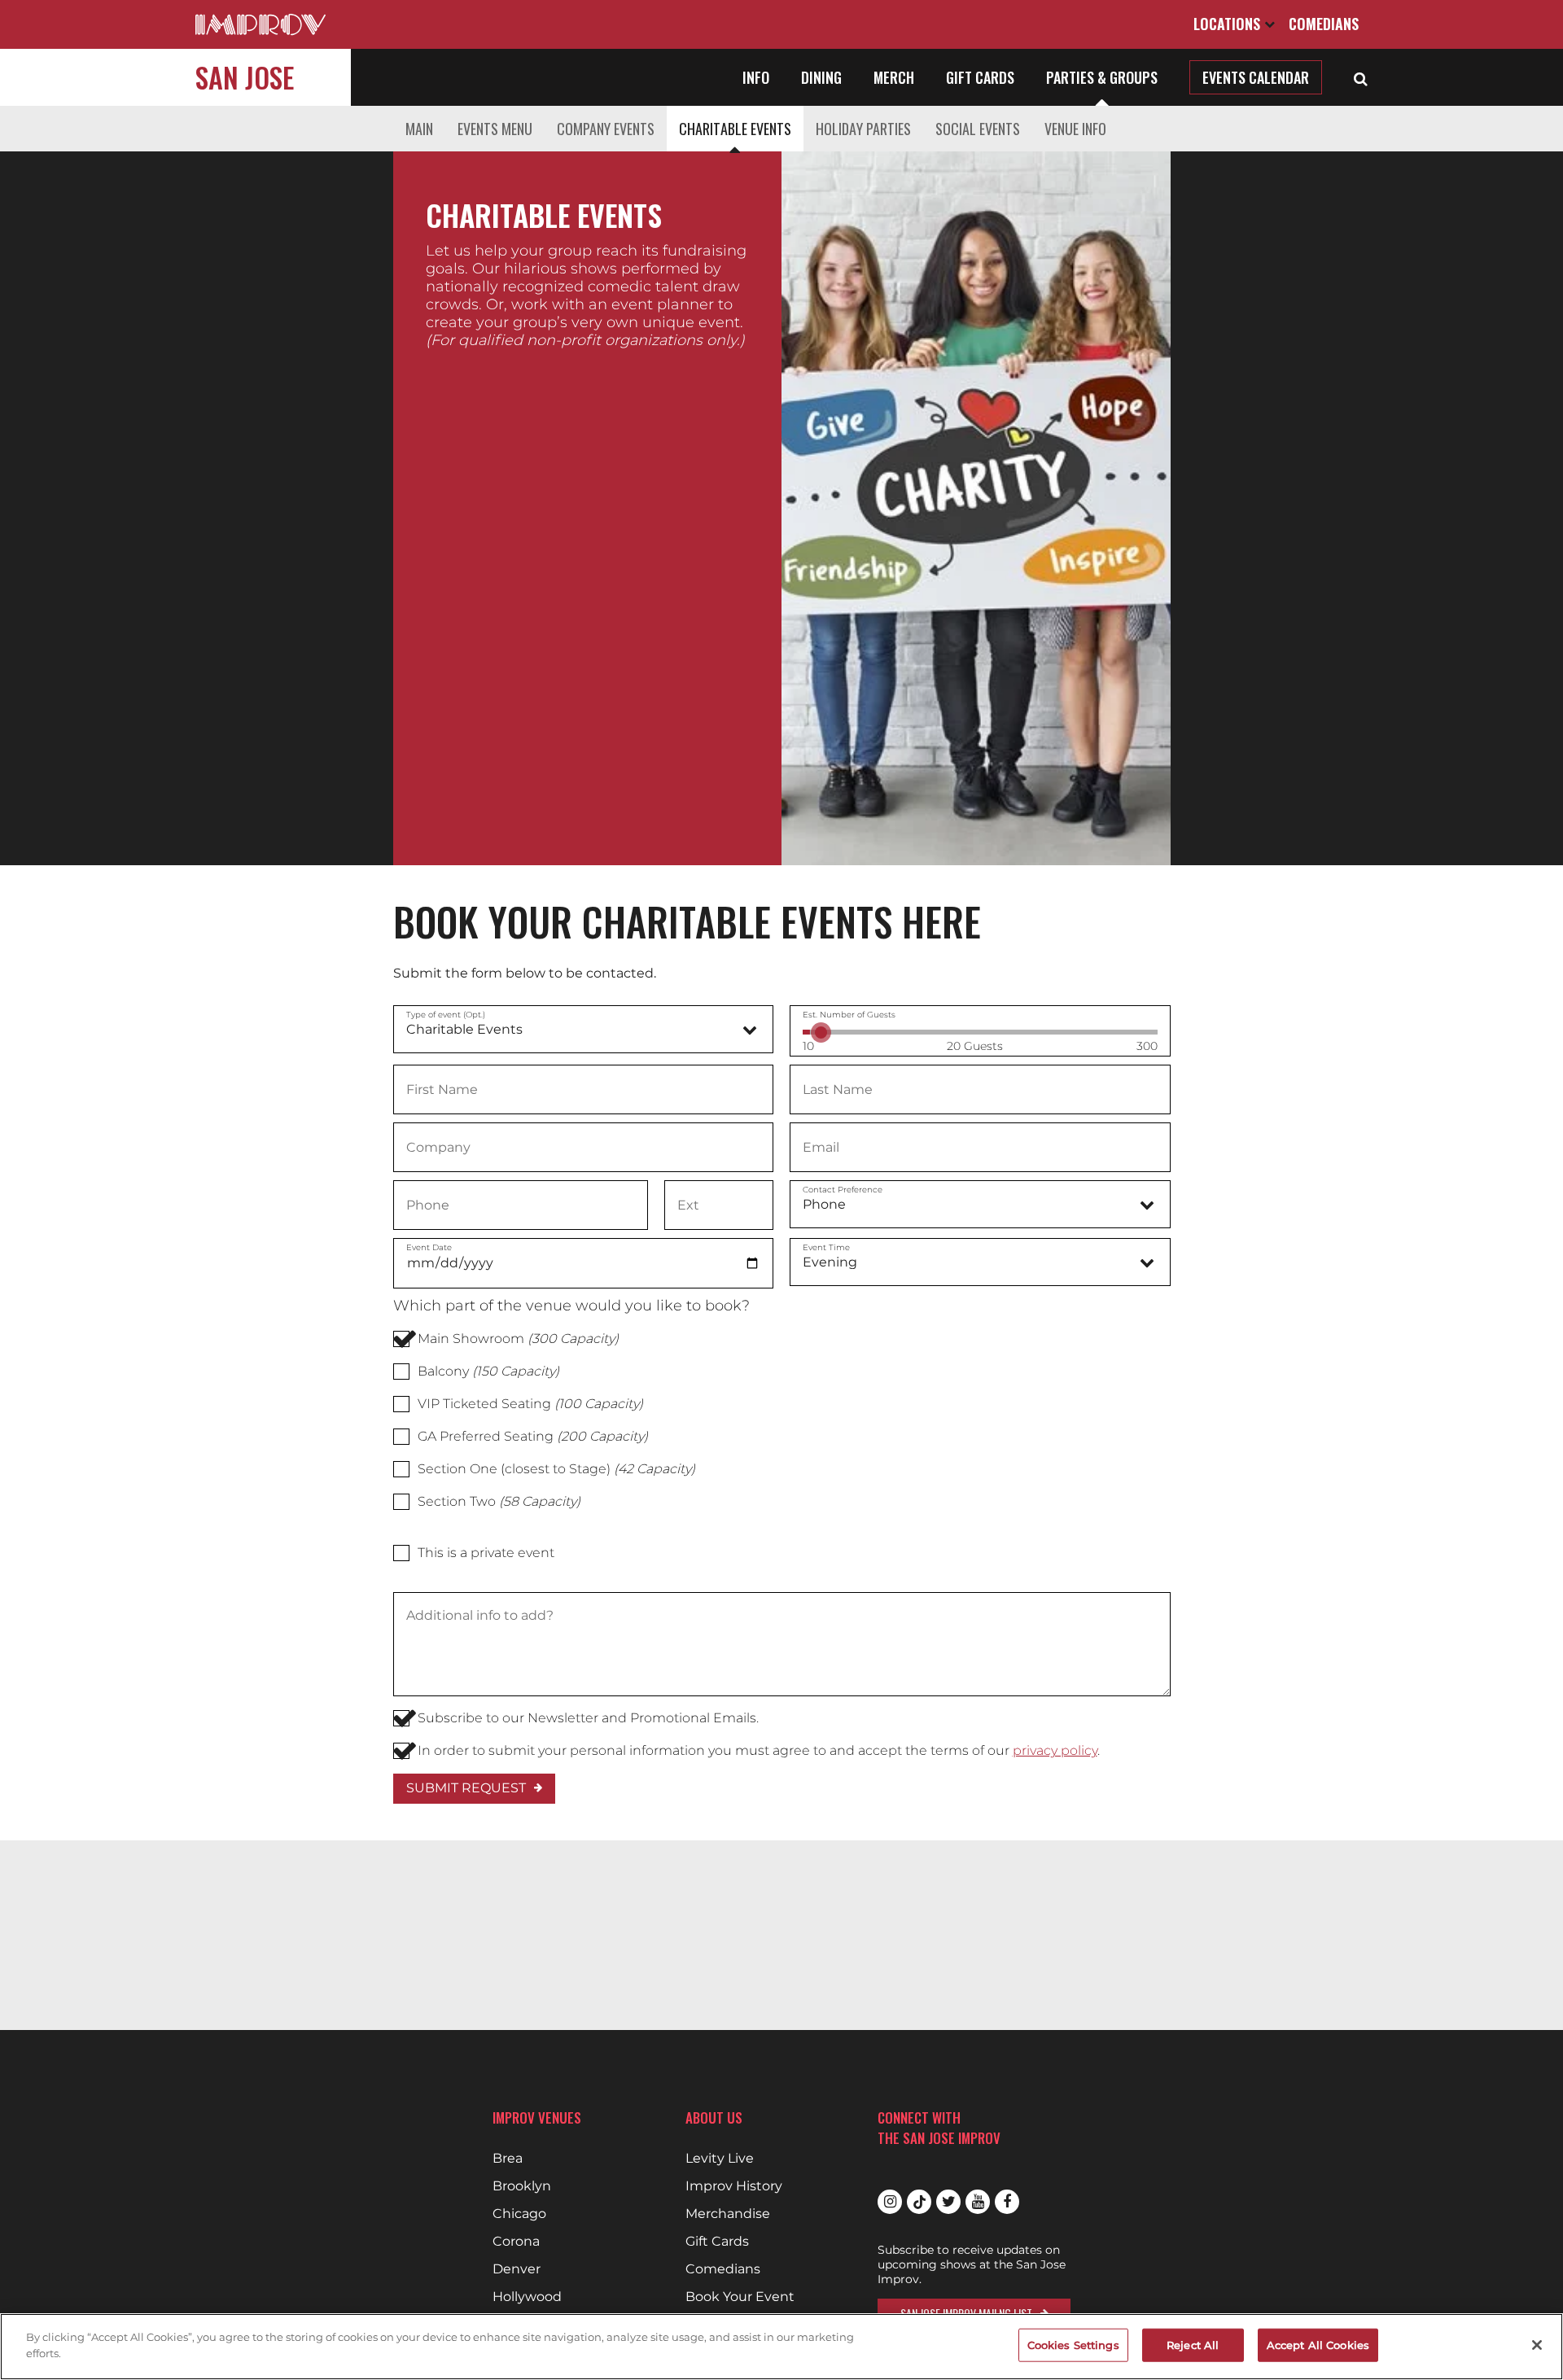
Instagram (890, 2202)
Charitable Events (735, 129)
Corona (516, 2242)
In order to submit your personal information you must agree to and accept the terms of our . (759, 1750)
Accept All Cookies (1318, 2345)
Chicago (519, 2214)
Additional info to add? (479, 1616)
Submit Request (466, 1788)
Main (419, 129)
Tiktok (919, 2202)
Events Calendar (1256, 77)
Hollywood (527, 2297)
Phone (428, 1204)
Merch (894, 77)
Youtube (978, 2202)
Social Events (978, 129)
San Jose (245, 77)
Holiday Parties (863, 129)
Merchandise (728, 2214)
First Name (442, 1088)
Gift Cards (980, 77)
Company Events (606, 129)
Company (438, 1146)
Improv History (734, 2186)
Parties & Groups (1102, 77)
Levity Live (720, 2159)
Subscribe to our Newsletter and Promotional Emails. (588, 1718)
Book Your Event (740, 2297)
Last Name (837, 1088)
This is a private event (486, 1553)
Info (756, 77)
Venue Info (1075, 129)
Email (821, 1146)
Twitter (948, 2202)
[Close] (1537, 2345)
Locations (1229, 24)
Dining (821, 77)
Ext (687, 1204)
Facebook (1007, 2202)
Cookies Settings (1073, 2345)
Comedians (1324, 24)
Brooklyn (522, 2186)
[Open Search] (1361, 77)
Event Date (429, 1247)
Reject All (1193, 2345)
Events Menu (495, 129)
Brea (508, 2159)
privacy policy (1055, 1750)
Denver (517, 2269)
